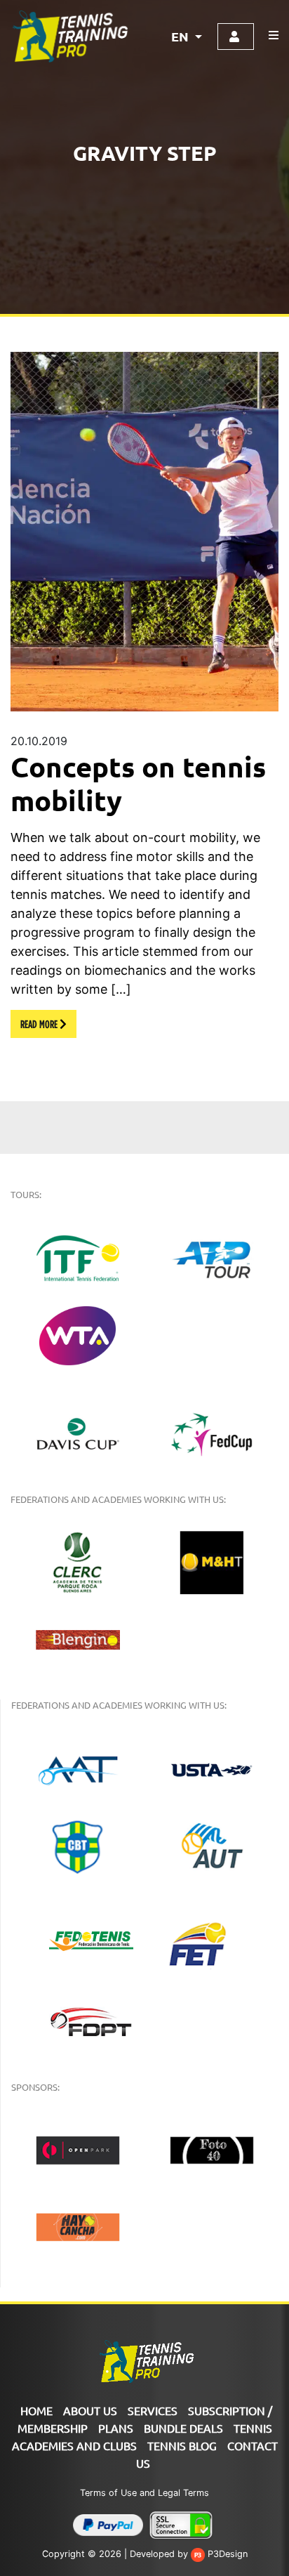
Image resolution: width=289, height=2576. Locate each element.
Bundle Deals (183, 2428)
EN (181, 36)
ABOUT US (90, 2410)
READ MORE (40, 1024)
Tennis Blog (182, 2445)
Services (153, 2410)
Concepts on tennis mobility (138, 783)
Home (36, 2410)
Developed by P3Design (189, 2554)
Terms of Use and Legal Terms (144, 2493)
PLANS (116, 2428)
